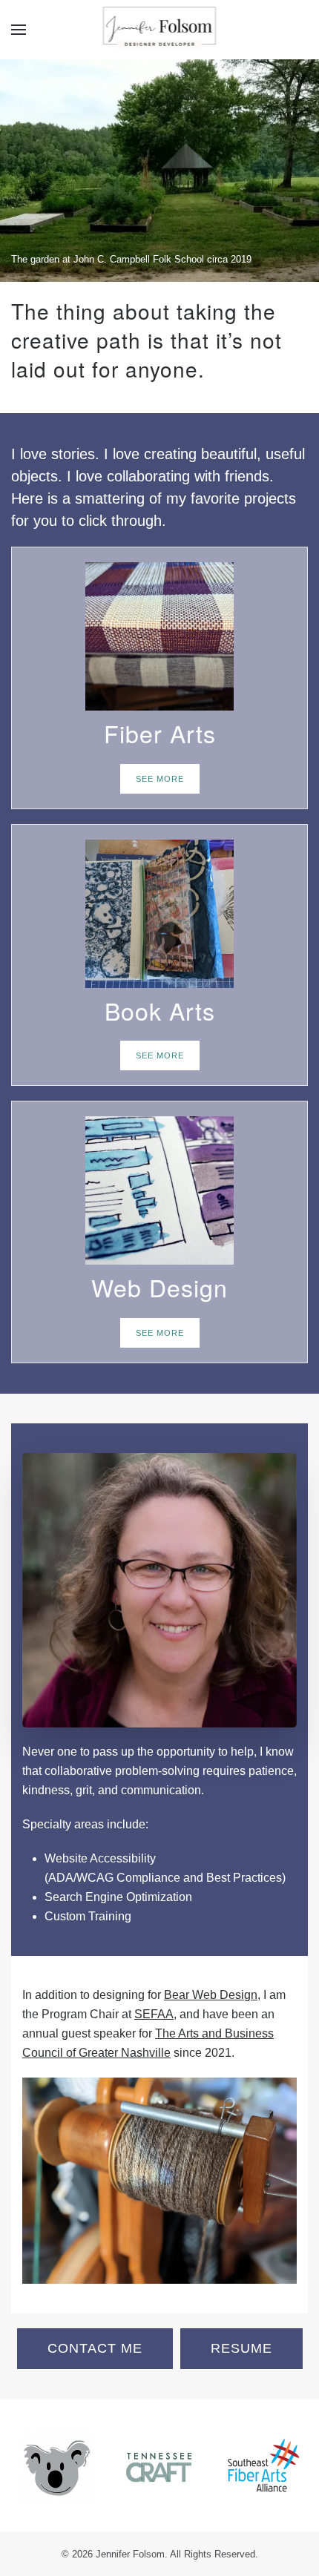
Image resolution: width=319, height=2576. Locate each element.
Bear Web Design (211, 1995)
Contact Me (95, 2348)
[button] (19, 30)
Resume (241, 2348)
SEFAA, (155, 2014)
